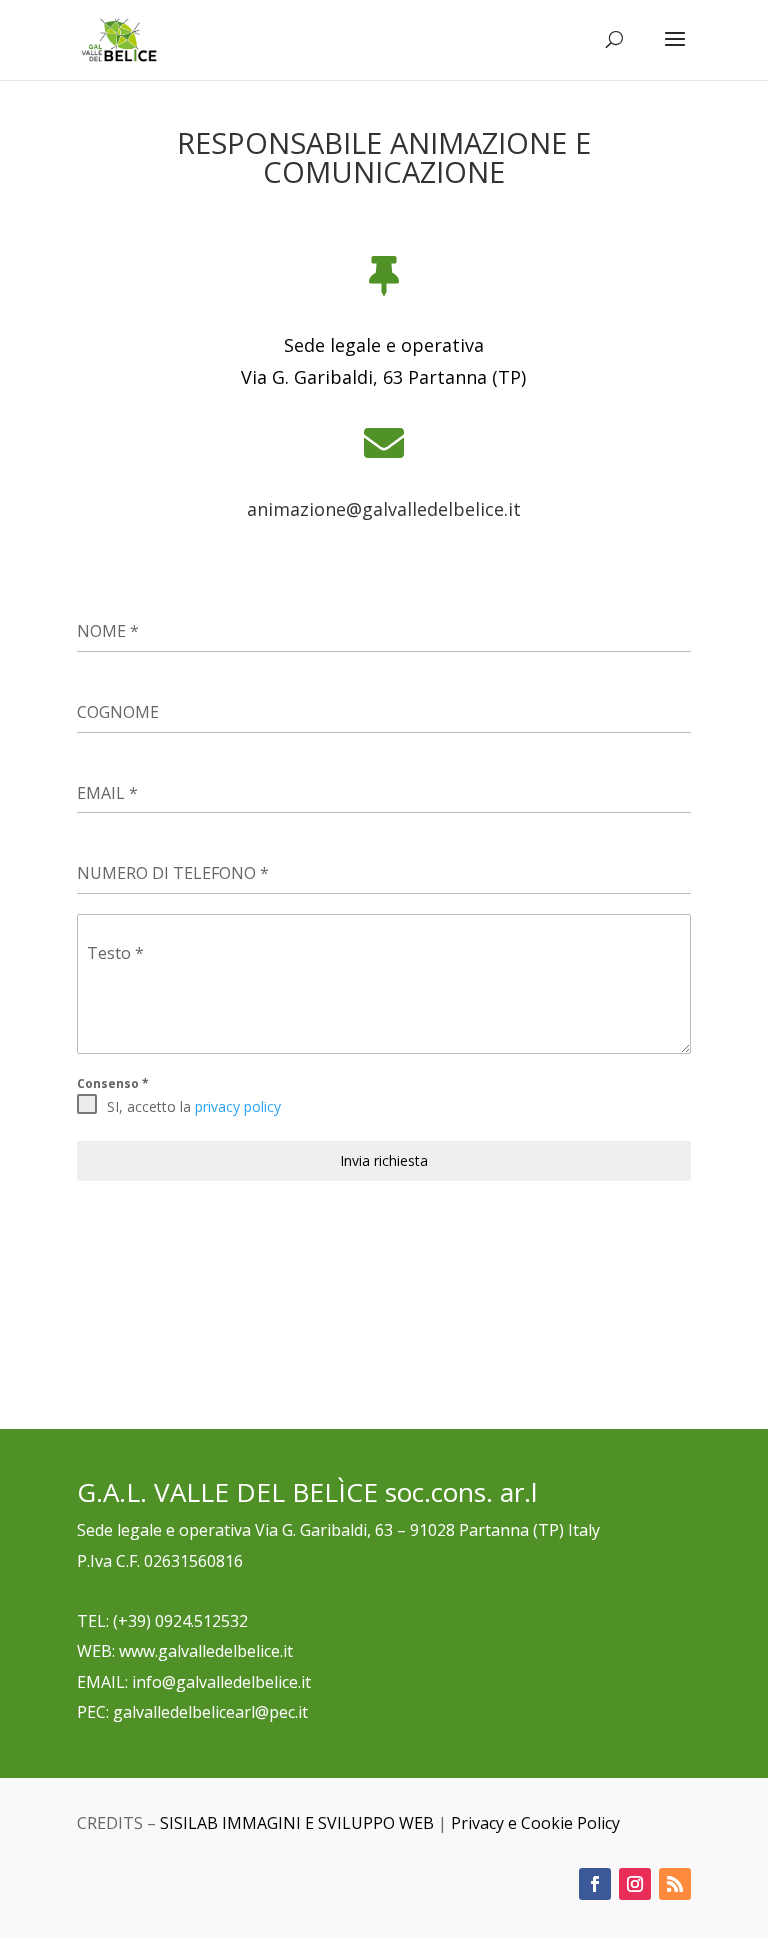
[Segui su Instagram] (635, 1884)
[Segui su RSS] (675, 1884)
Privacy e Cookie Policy (535, 1823)
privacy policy (238, 1106)
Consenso (113, 1083)
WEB (94, 1651)
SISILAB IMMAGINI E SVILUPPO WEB (297, 1823)
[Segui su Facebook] (595, 1884)
